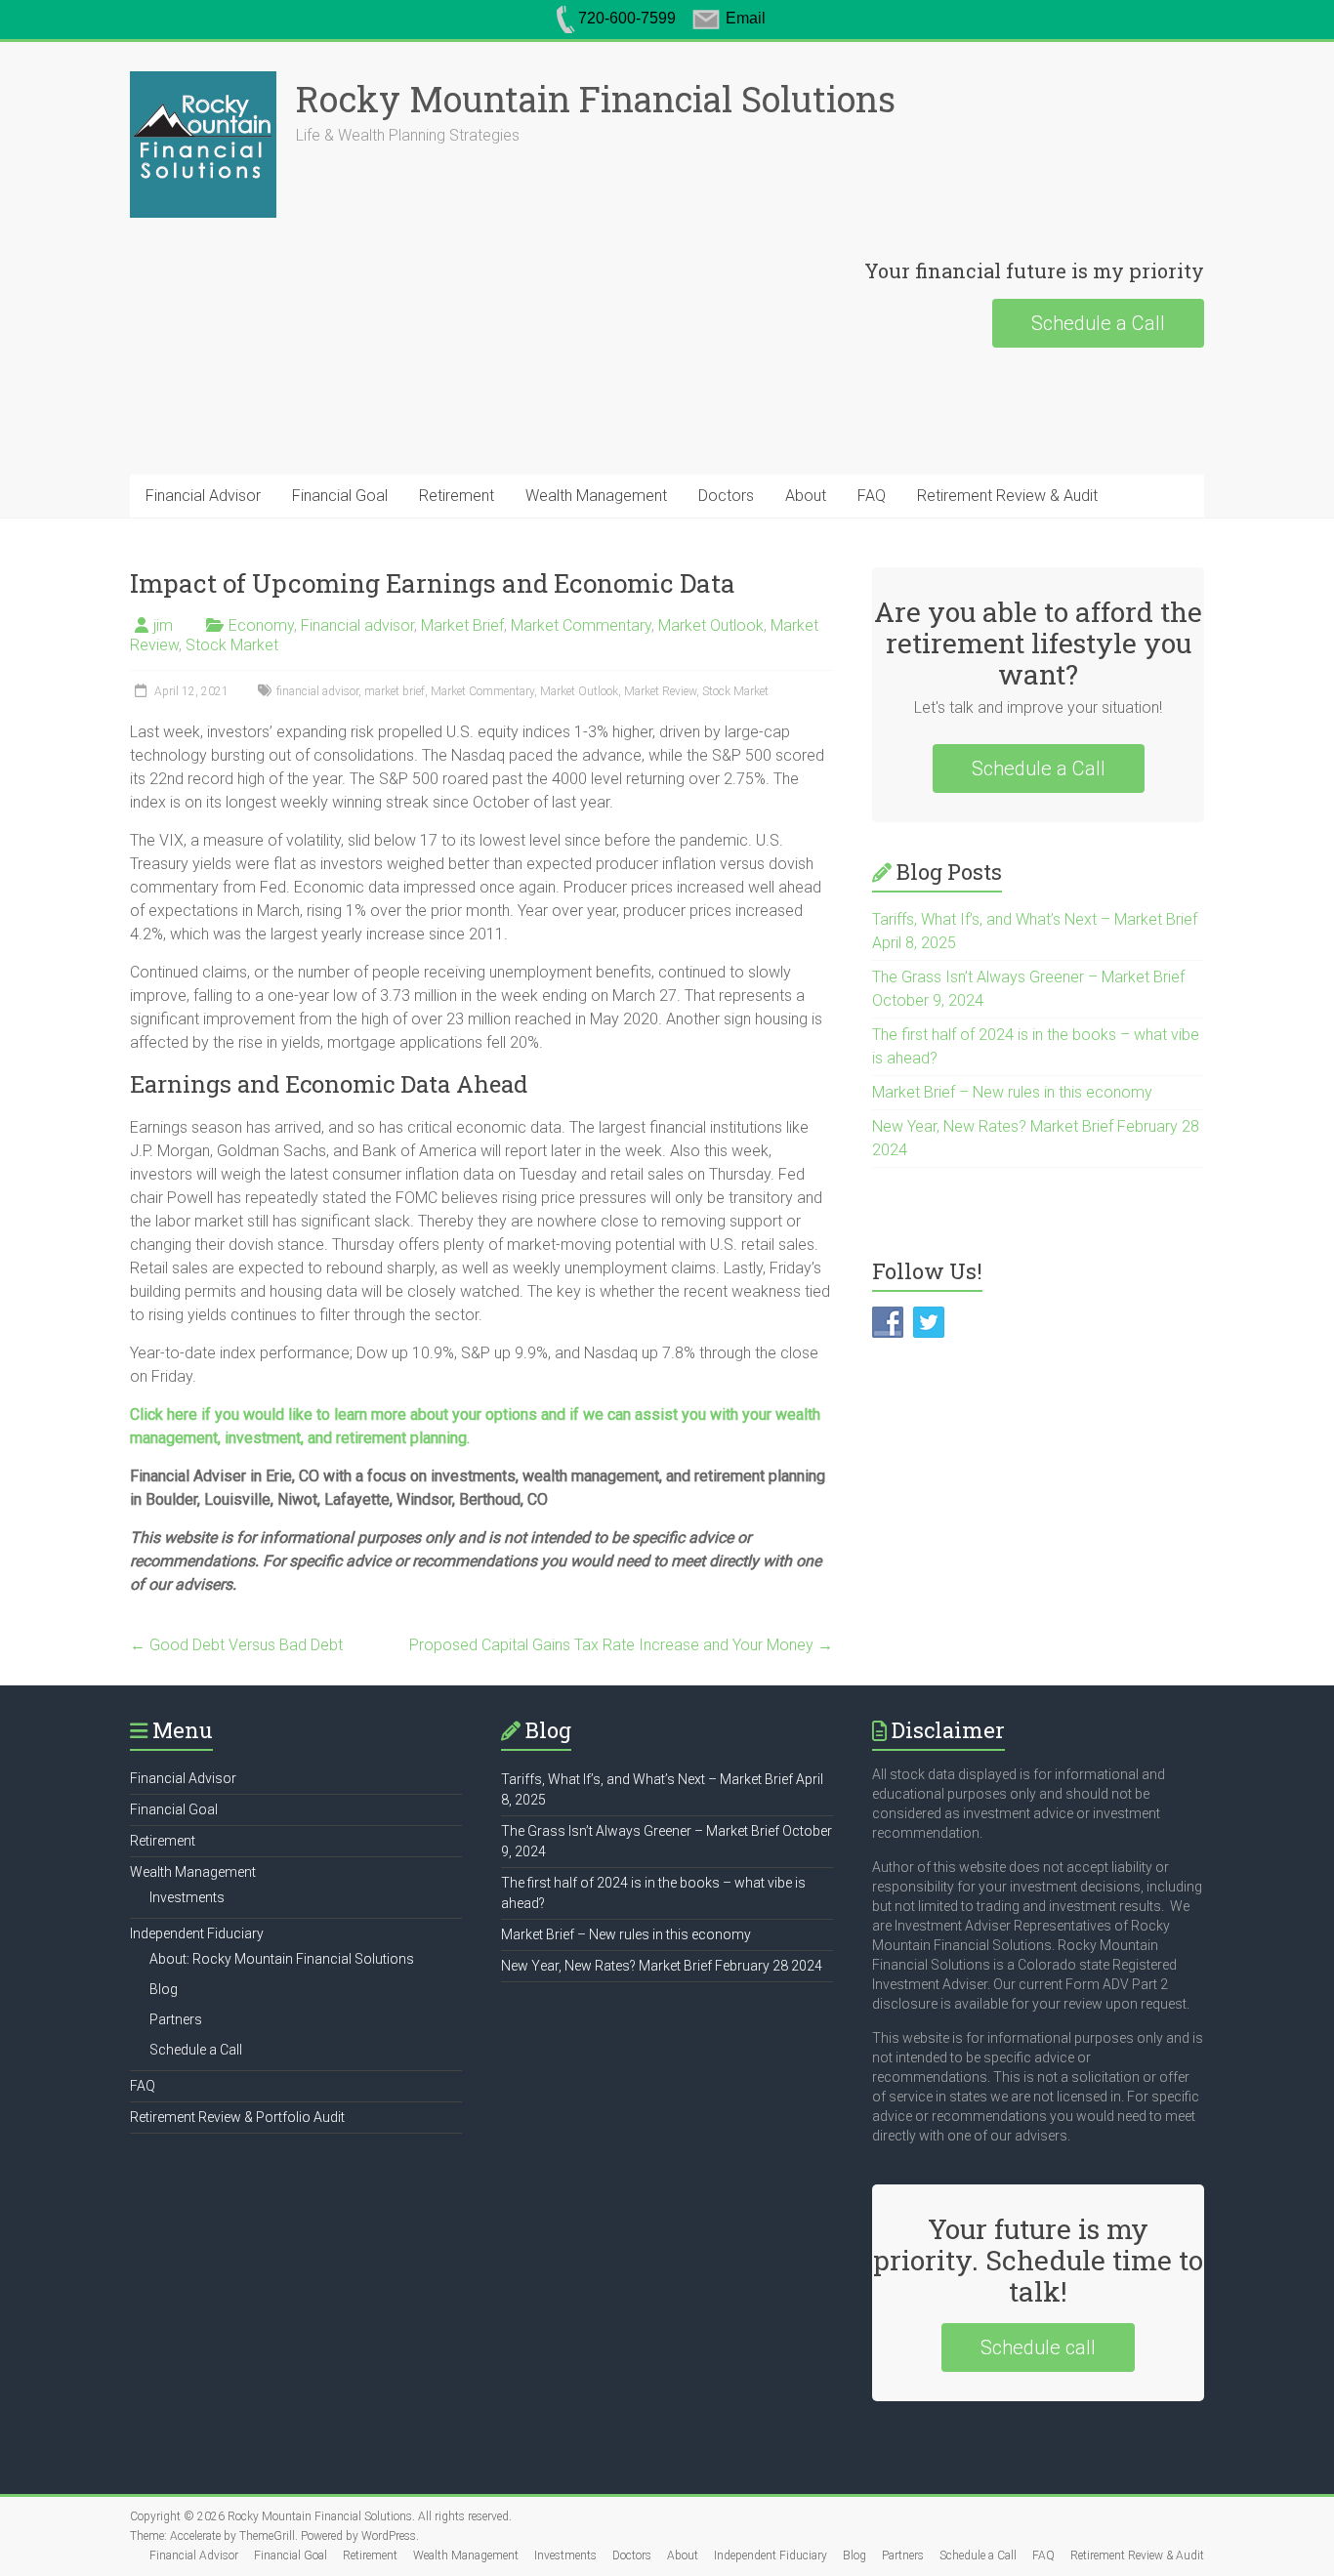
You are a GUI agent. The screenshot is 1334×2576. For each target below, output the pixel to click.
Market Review (660, 691)
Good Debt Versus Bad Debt (236, 1645)
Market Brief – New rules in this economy (1012, 1092)
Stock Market (232, 645)
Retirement (457, 496)
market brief (395, 691)
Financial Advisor (203, 496)
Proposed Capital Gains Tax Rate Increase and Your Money (621, 1645)
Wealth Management (596, 496)
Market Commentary (581, 625)
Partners (176, 2019)
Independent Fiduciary (197, 1933)
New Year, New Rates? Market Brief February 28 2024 (662, 1966)
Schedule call (1038, 2347)
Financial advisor (357, 625)
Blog (164, 1989)
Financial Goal (340, 496)
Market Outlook (711, 625)
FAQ (872, 496)
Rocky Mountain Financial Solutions (596, 99)
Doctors (726, 496)
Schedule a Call (1098, 323)
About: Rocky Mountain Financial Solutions (282, 1959)
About (806, 496)
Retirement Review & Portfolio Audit (237, 2117)
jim (163, 625)
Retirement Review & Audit (1007, 496)
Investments (187, 1897)
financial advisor (317, 691)
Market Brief (462, 625)
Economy (261, 625)
